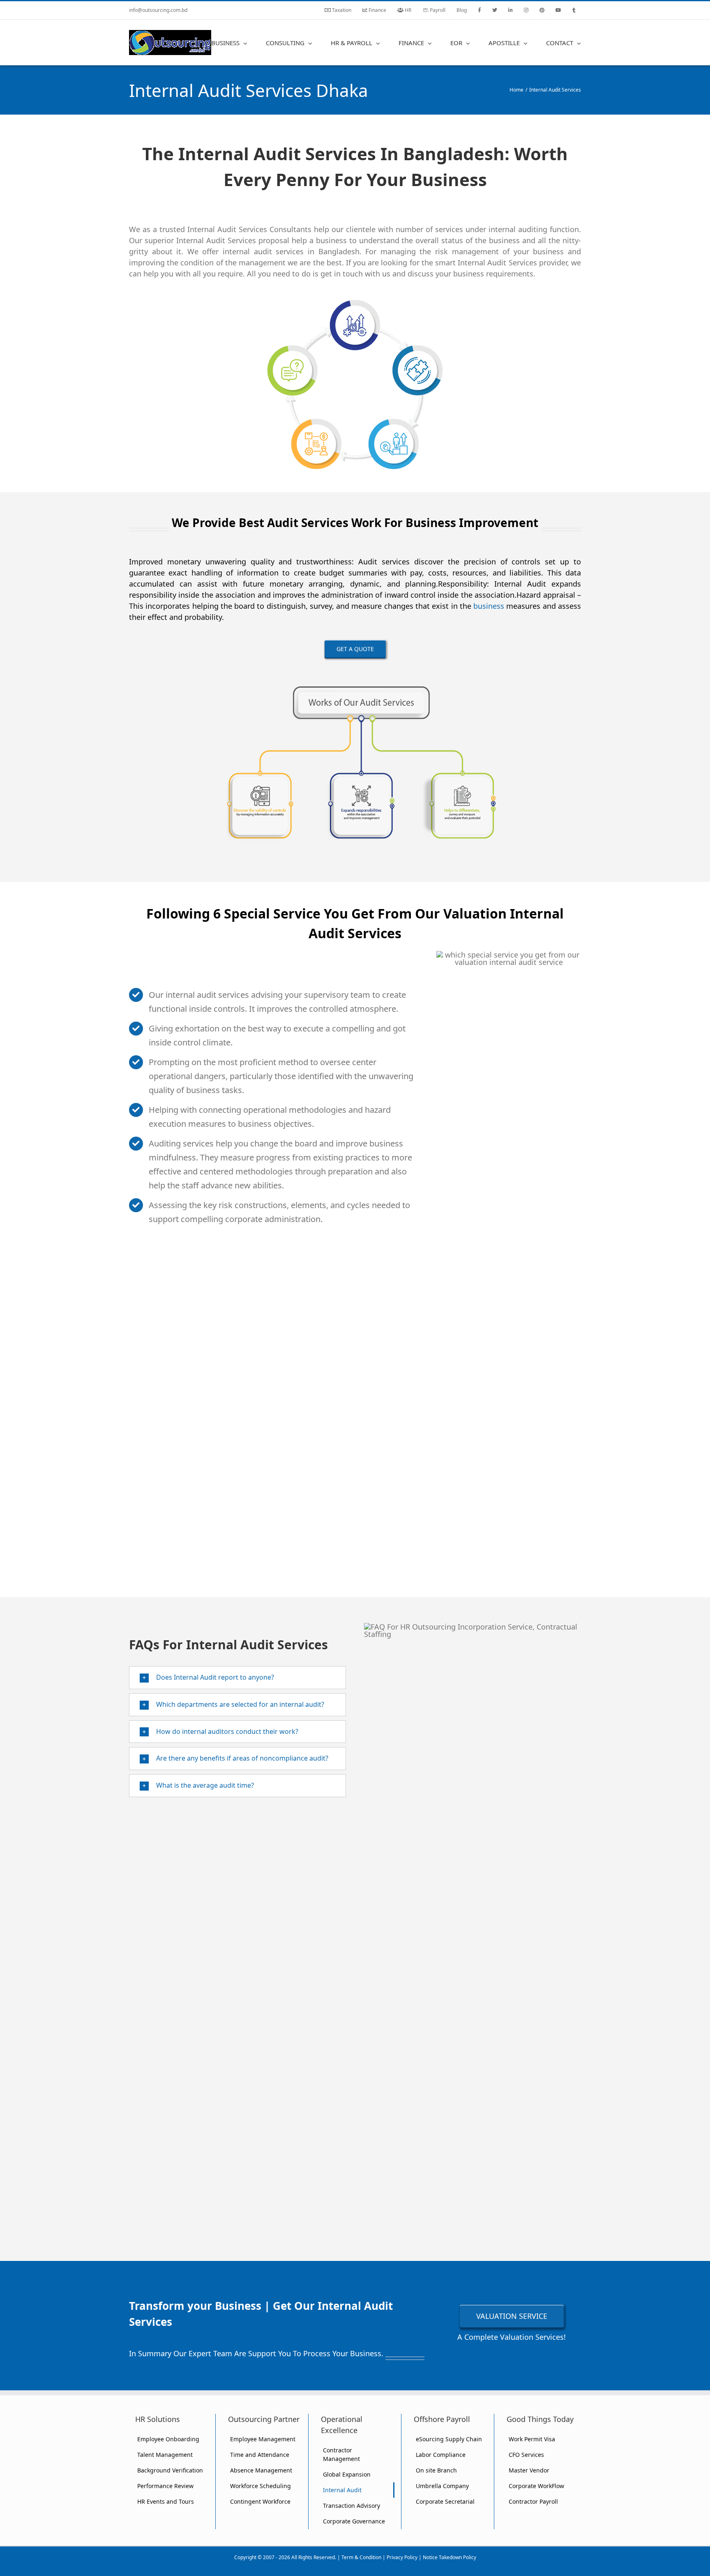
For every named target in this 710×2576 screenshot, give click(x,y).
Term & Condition (361, 2557)
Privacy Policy (402, 2557)
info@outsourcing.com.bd (158, 10)
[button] (237, 1678)
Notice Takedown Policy (450, 2557)
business (489, 606)
